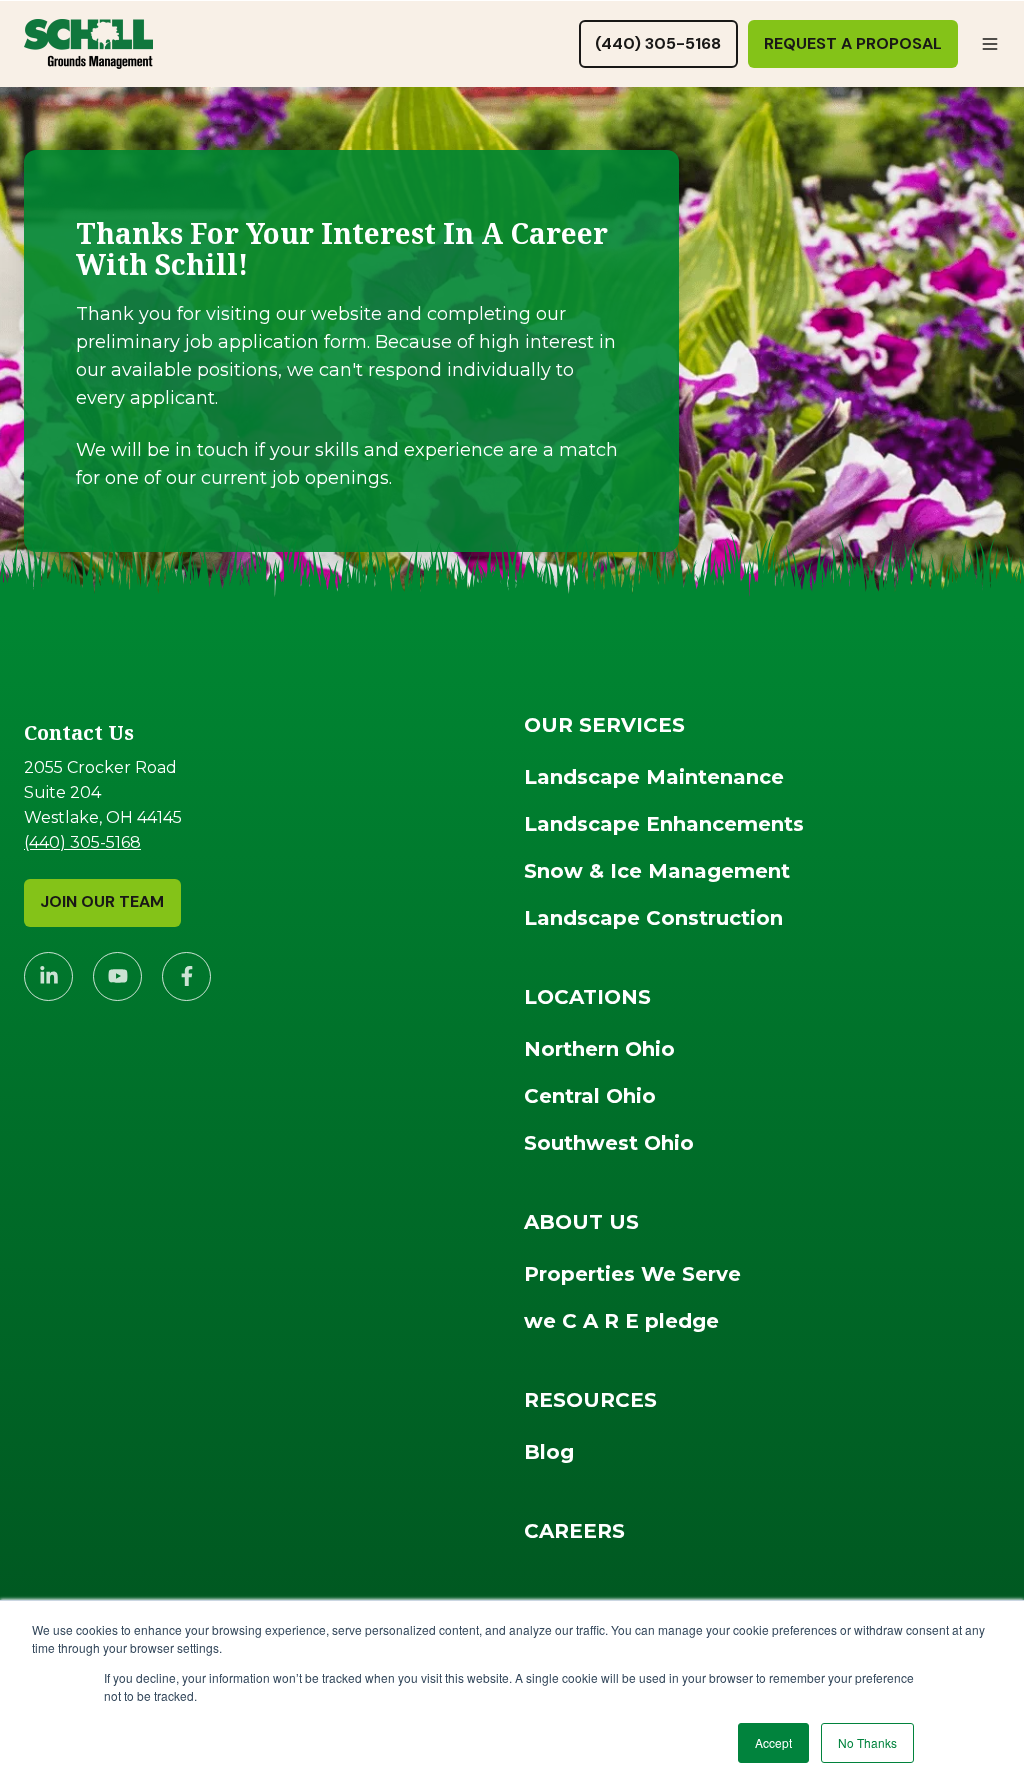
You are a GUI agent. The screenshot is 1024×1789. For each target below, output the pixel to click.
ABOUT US (581, 1222)
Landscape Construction (653, 918)
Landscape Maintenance (654, 777)
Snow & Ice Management (657, 871)
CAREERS (574, 1531)
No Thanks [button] (867, 1742)
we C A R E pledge (621, 1321)
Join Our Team (102, 901)
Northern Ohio (599, 1049)
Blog (549, 1452)
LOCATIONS (587, 997)
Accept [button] (773, 1742)
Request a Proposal (853, 43)
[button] (990, 44)
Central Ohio (590, 1096)
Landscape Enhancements (664, 824)
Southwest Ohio (609, 1143)
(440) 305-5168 (658, 43)
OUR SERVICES (604, 725)
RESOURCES (590, 1400)
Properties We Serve (632, 1274)
